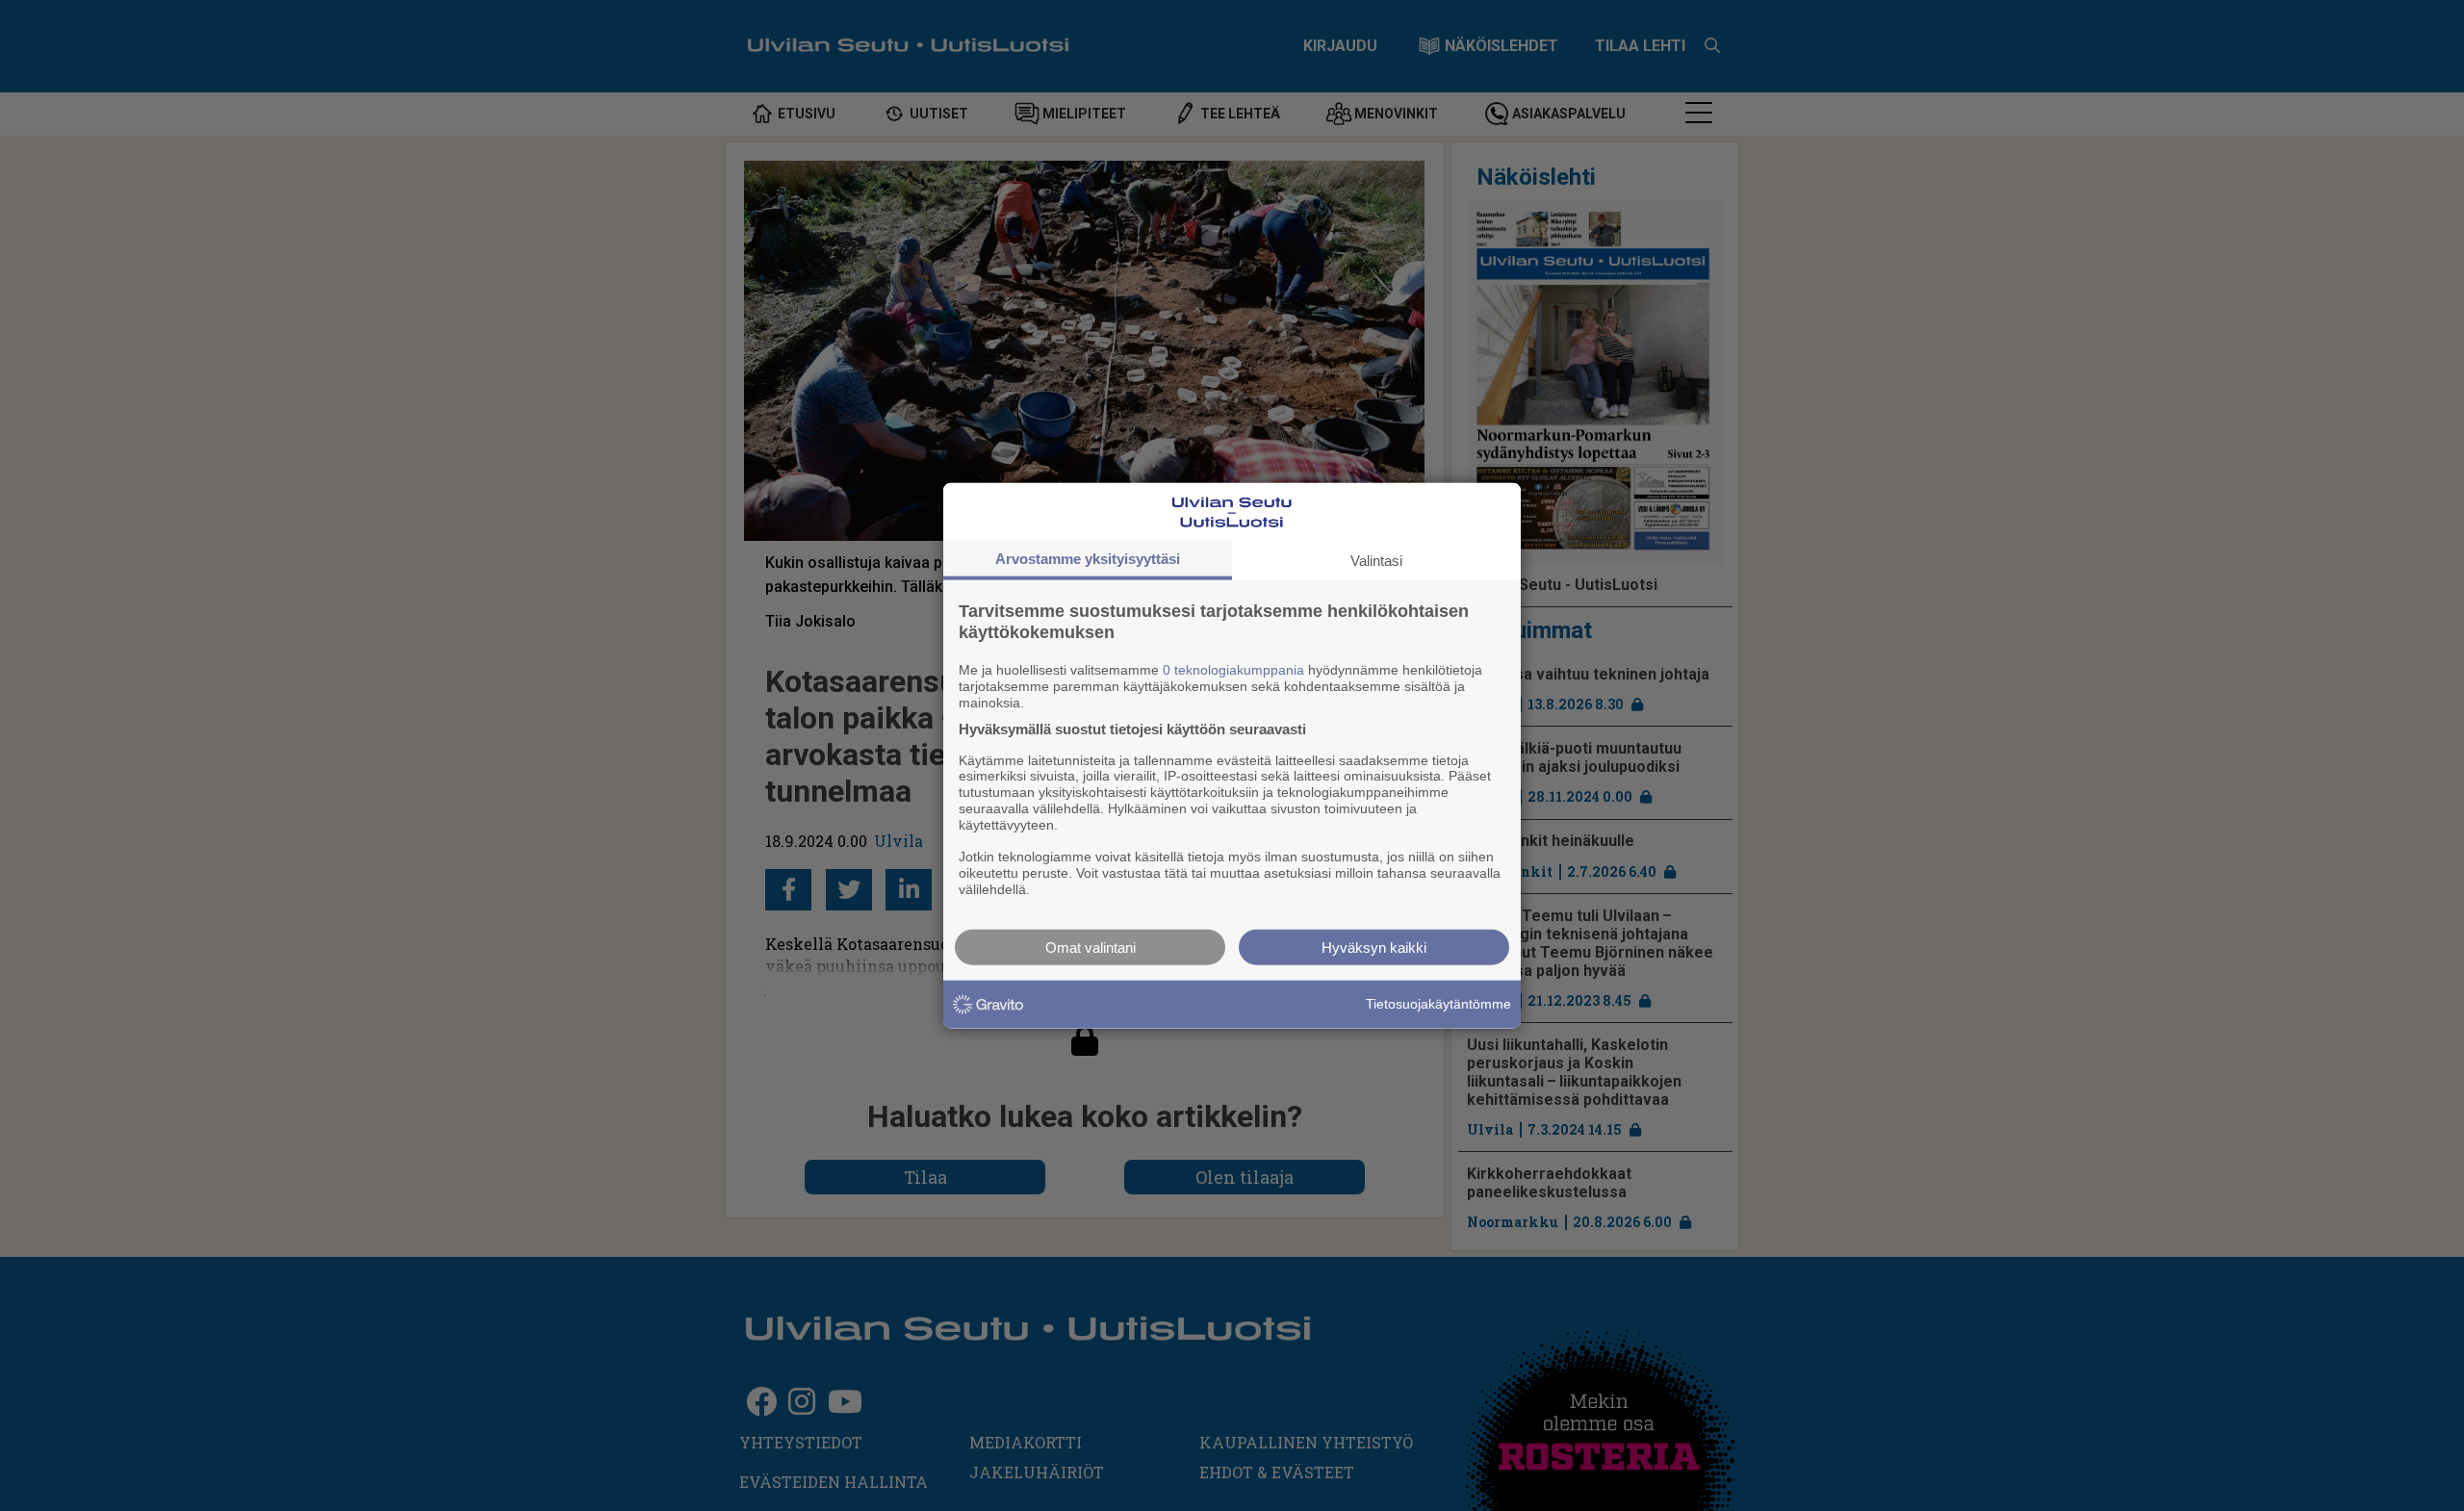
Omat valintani (1091, 947)
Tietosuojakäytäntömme (1438, 1004)
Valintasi (1376, 561)
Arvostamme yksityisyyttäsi (1088, 559)
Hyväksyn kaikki (1374, 947)
